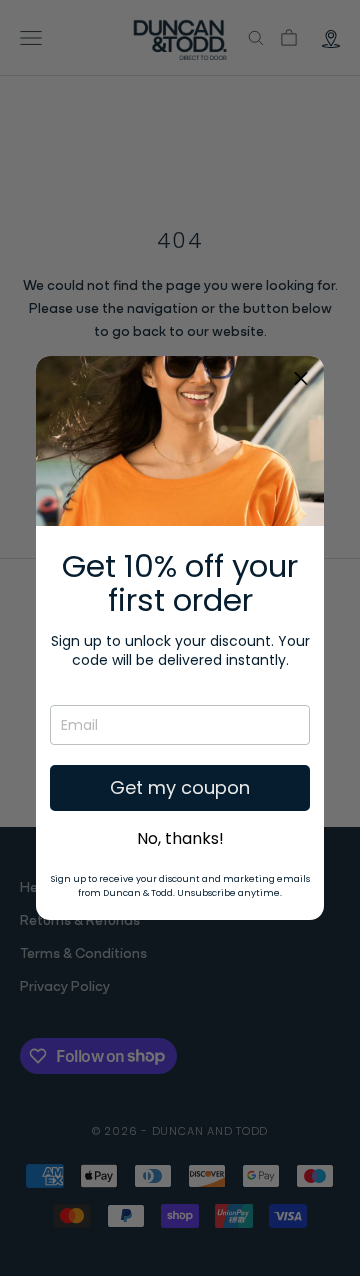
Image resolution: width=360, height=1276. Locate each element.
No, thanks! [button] (180, 839)
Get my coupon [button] (180, 787)
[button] (301, 379)
